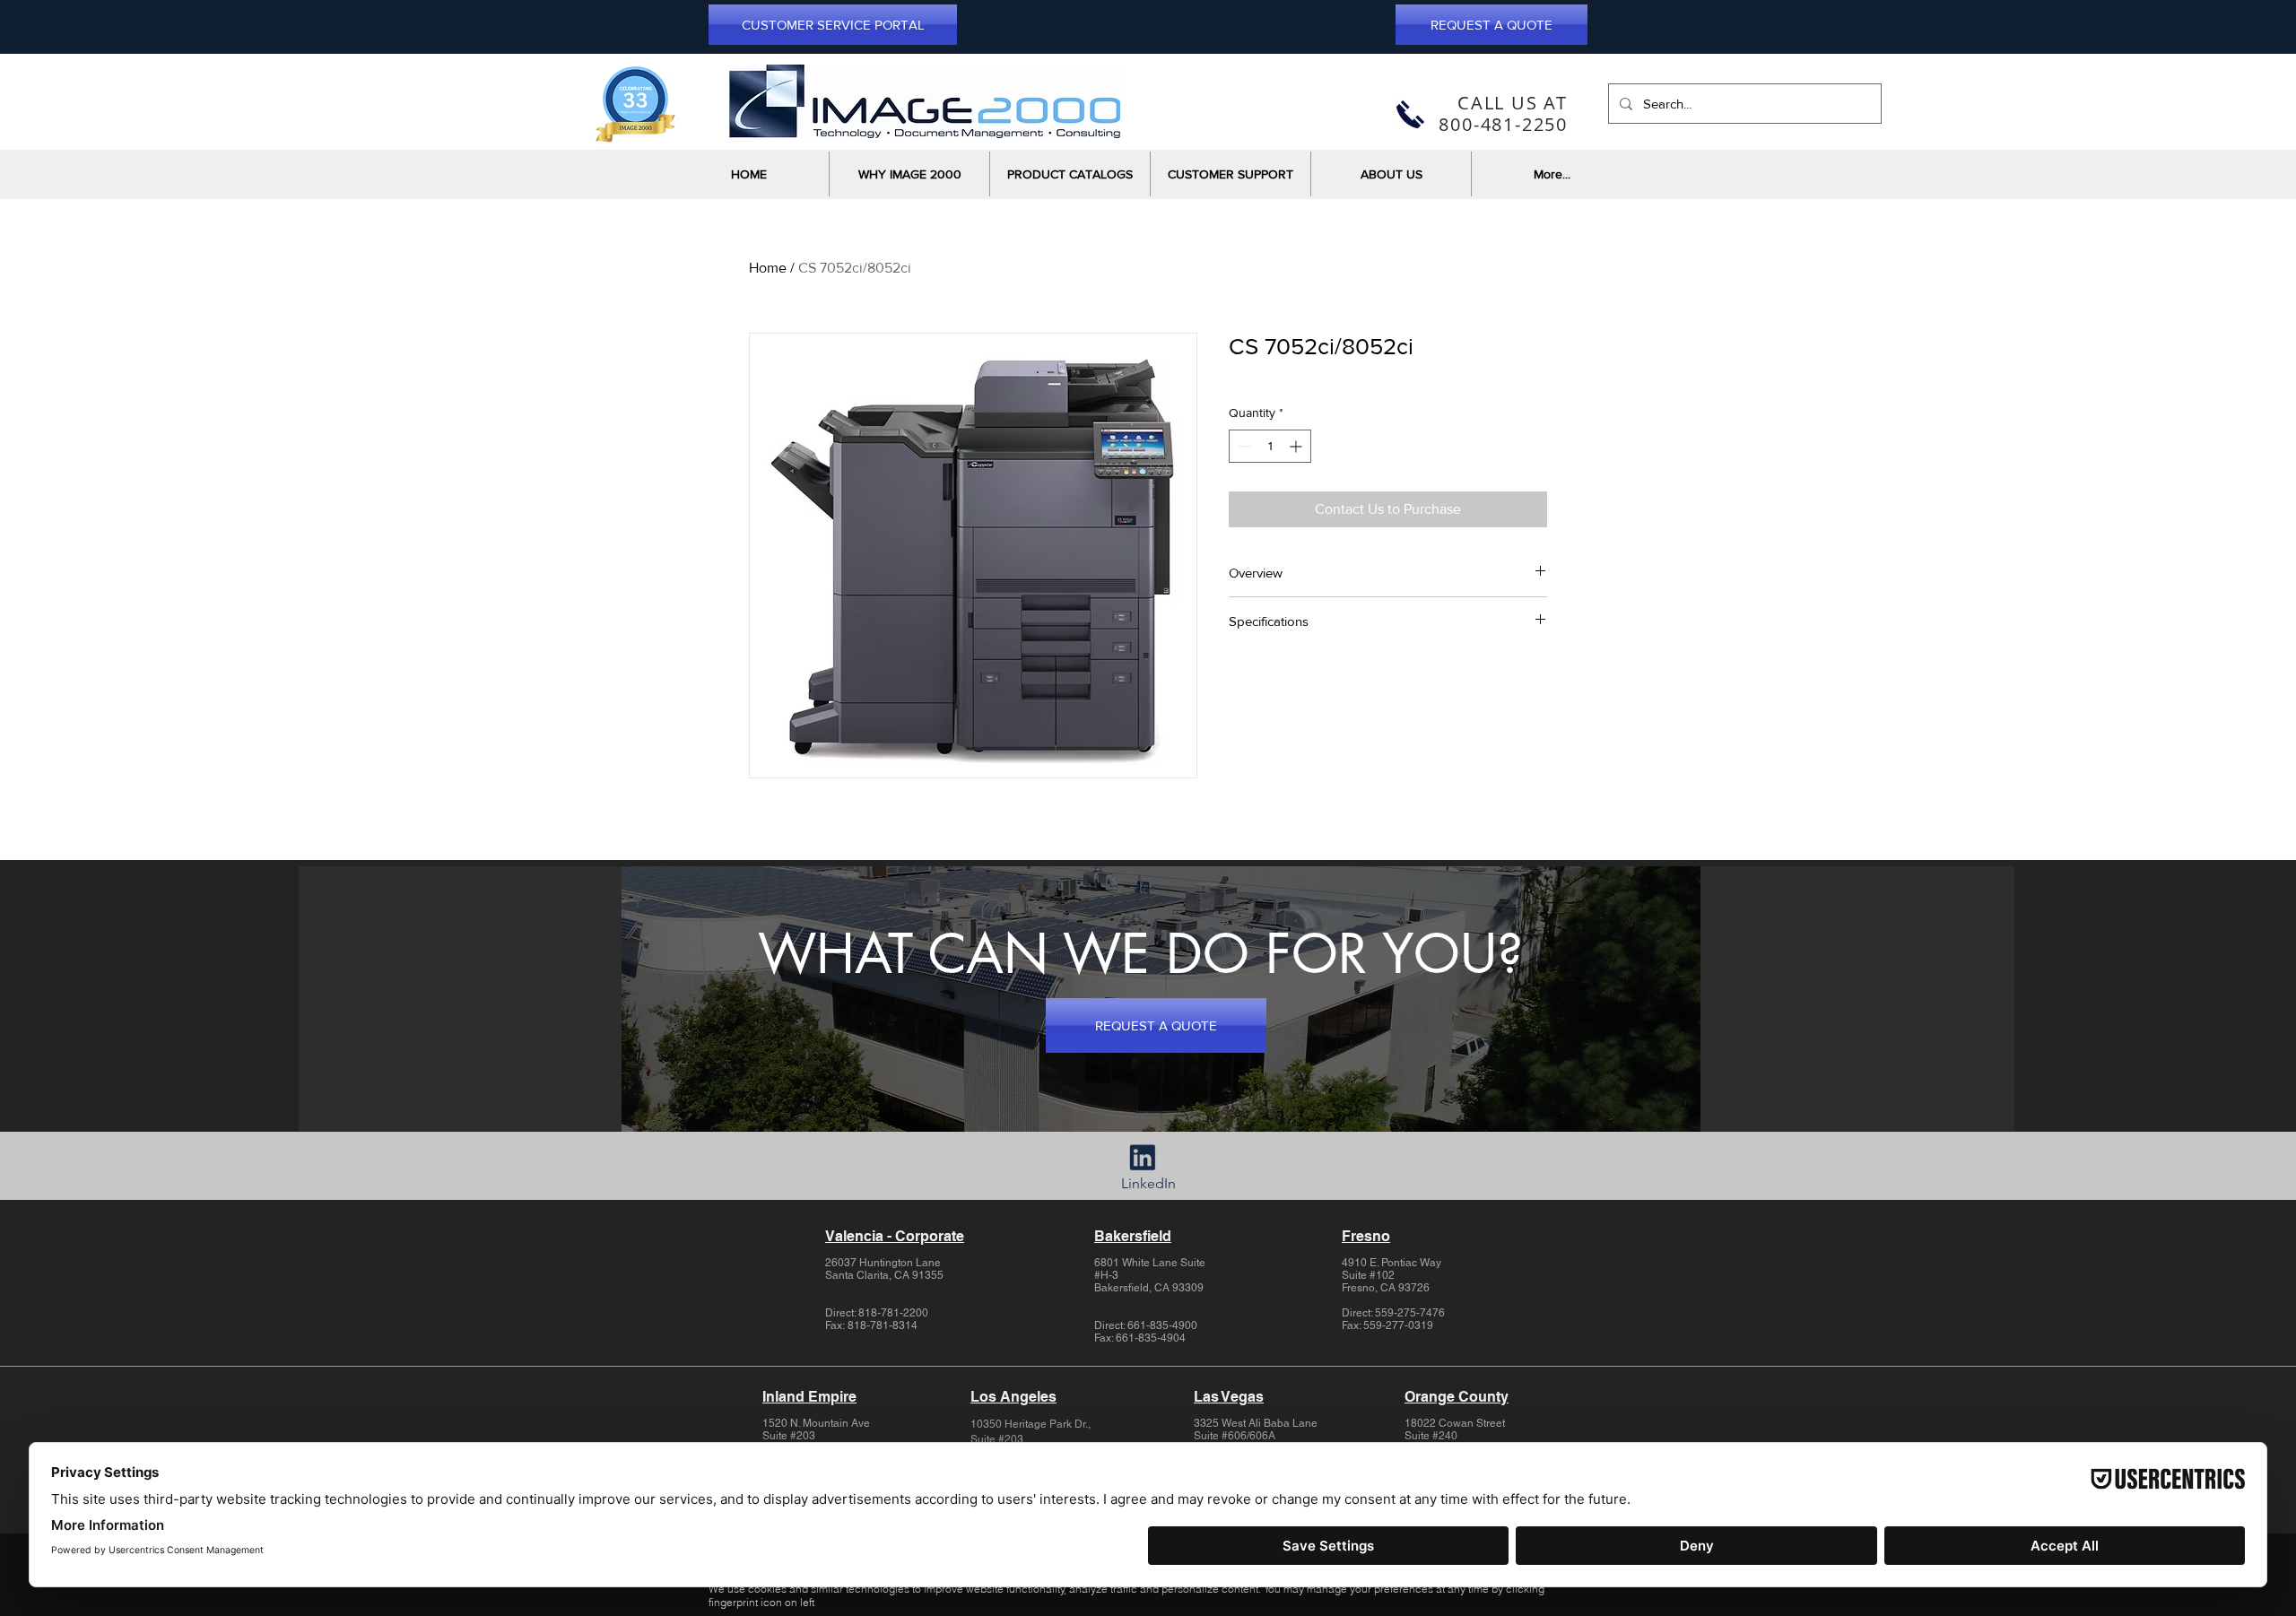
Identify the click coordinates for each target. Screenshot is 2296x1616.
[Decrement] (1243, 446)
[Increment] (1297, 446)
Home (768, 268)
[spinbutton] (1270, 446)
